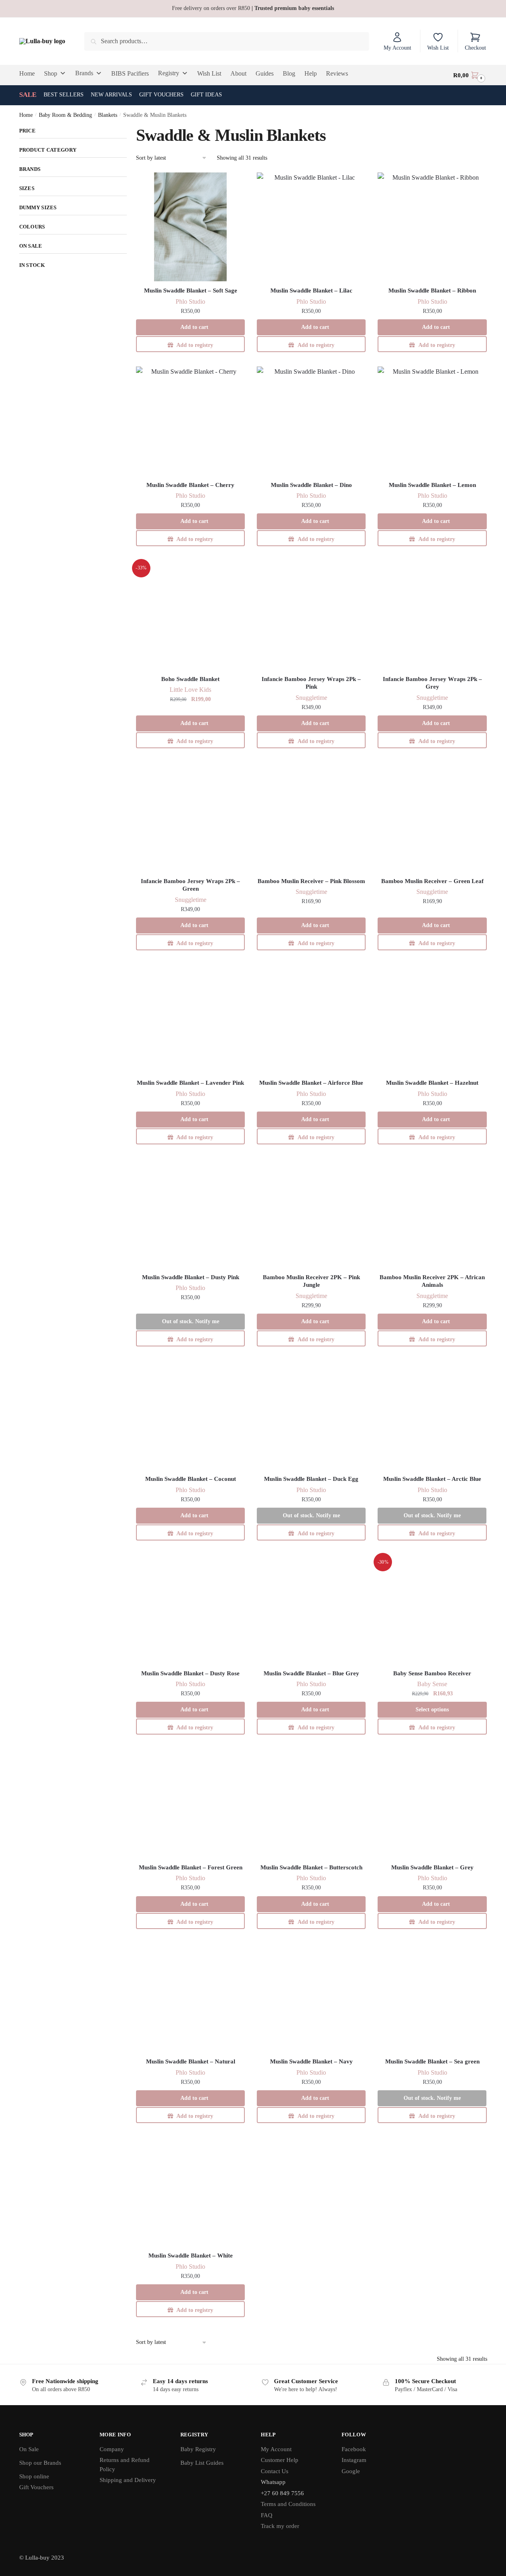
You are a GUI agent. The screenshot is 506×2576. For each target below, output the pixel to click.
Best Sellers (64, 95)
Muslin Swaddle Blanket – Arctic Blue (432, 1479)
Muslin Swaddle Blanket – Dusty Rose (190, 1673)
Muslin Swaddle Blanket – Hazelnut (432, 1083)
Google (351, 2471)
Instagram (354, 2460)
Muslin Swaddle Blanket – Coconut (191, 1479)
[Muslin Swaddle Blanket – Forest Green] (190, 1804)
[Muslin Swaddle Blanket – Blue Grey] (311, 1609)
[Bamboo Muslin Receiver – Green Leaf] (432, 817)
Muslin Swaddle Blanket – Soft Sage (191, 290)
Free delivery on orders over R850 (253, 8)
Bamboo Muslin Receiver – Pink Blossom (311, 881)
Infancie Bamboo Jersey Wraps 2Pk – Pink (311, 683)
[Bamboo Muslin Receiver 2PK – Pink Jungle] (311, 1213)
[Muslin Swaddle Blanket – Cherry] (190, 421)
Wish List (438, 48)
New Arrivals (111, 95)
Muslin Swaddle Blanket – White (191, 2256)
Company (112, 2449)
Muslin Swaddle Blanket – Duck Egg (311, 1479)
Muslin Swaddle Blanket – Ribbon (432, 290)
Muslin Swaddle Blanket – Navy (311, 2061)
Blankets (108, 115)
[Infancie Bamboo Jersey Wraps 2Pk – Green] (190, 817)
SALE (28, 95)
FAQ (267, 2515)
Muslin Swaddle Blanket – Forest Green (191, 1867)
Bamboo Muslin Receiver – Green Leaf (432, 881)
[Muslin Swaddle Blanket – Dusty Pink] (190, 1213)
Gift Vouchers (161, 95)
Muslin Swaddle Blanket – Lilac (311, 290)
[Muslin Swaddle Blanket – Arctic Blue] (432, 1415)
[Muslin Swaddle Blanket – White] (190, 2192)
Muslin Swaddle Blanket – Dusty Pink (191, 1277)
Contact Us (275, 2471)
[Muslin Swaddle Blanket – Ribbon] (432, 227)
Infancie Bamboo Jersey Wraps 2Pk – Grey (432, 683)
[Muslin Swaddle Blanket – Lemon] (432, 421)
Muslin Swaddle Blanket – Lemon (432, 485)
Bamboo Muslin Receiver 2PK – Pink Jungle (311, 1281)
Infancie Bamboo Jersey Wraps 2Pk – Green (190, 885)
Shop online (34, 2476)
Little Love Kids (190, 690)
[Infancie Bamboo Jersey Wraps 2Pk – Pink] (311, 615)
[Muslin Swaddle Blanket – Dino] (311, 421)
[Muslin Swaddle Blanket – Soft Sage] (190, 227)
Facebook (354, 2449)
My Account (397, 48)
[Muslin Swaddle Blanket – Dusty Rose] (190, 1609)
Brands (84, 73)
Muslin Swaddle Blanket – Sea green (432, 2061)
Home (26, 115)
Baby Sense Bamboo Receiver (432, 1673)
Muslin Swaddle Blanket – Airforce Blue (311, 1083)
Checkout (475, 48)
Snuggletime (311, 698)
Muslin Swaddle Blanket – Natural (191, 2061)
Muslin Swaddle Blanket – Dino (311, 485)
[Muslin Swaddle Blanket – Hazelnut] (432, 1019)
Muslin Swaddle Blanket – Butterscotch (311, 1867)
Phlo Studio (190, 301)
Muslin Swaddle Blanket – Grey (432, 1867)
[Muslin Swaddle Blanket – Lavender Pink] (190, 1019)
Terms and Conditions (288, 2504)
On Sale (29, 2449)
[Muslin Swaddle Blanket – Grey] (432, 1804)
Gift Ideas (206, 95)
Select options (432, 1710)
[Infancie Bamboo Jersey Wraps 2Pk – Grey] (432, 615)
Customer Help (280, 2460)
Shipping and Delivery (128, 2480)
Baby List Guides (202, 2463)
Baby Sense (432, 1684)
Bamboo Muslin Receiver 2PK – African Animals (432, 1281)
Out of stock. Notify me (191, 1321)
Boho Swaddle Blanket (190, 679)
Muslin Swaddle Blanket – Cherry (190, 485)
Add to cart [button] (194, 327)
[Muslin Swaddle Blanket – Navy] (311, 1998)
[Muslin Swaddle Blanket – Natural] (190, 1998)
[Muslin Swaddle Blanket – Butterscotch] (311, 1804)
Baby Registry (198, 2449)
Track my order (280, 2526)
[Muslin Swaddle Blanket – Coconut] (190, 1415)
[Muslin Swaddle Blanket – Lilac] (311, 227)
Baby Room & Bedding (65, 115)
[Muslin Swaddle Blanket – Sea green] (432, 1998)
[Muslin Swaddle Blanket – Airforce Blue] (311, 1019)
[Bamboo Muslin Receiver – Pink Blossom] (311, 817)
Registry (169, 73)
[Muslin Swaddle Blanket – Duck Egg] (311, 1415)
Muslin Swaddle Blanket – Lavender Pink (190, 1083)
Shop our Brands (40, 2463)
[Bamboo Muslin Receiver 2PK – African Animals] (432, 1213)
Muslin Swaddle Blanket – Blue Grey (311, 1673)
